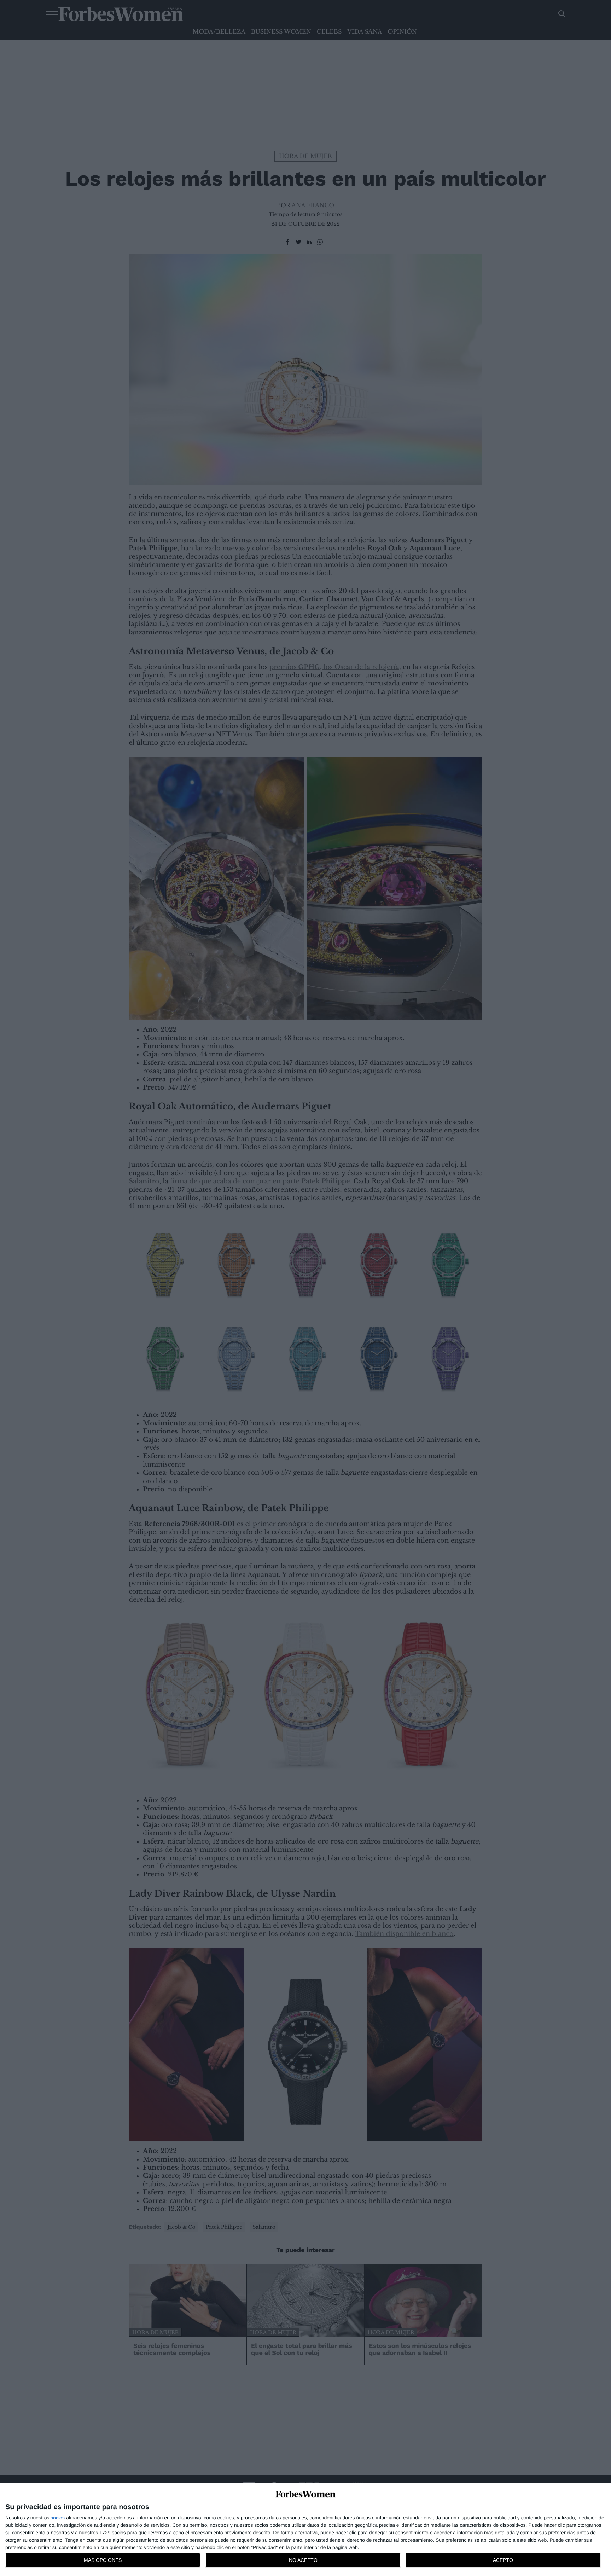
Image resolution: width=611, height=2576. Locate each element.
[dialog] (305, 2530)
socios (58, 2518)
